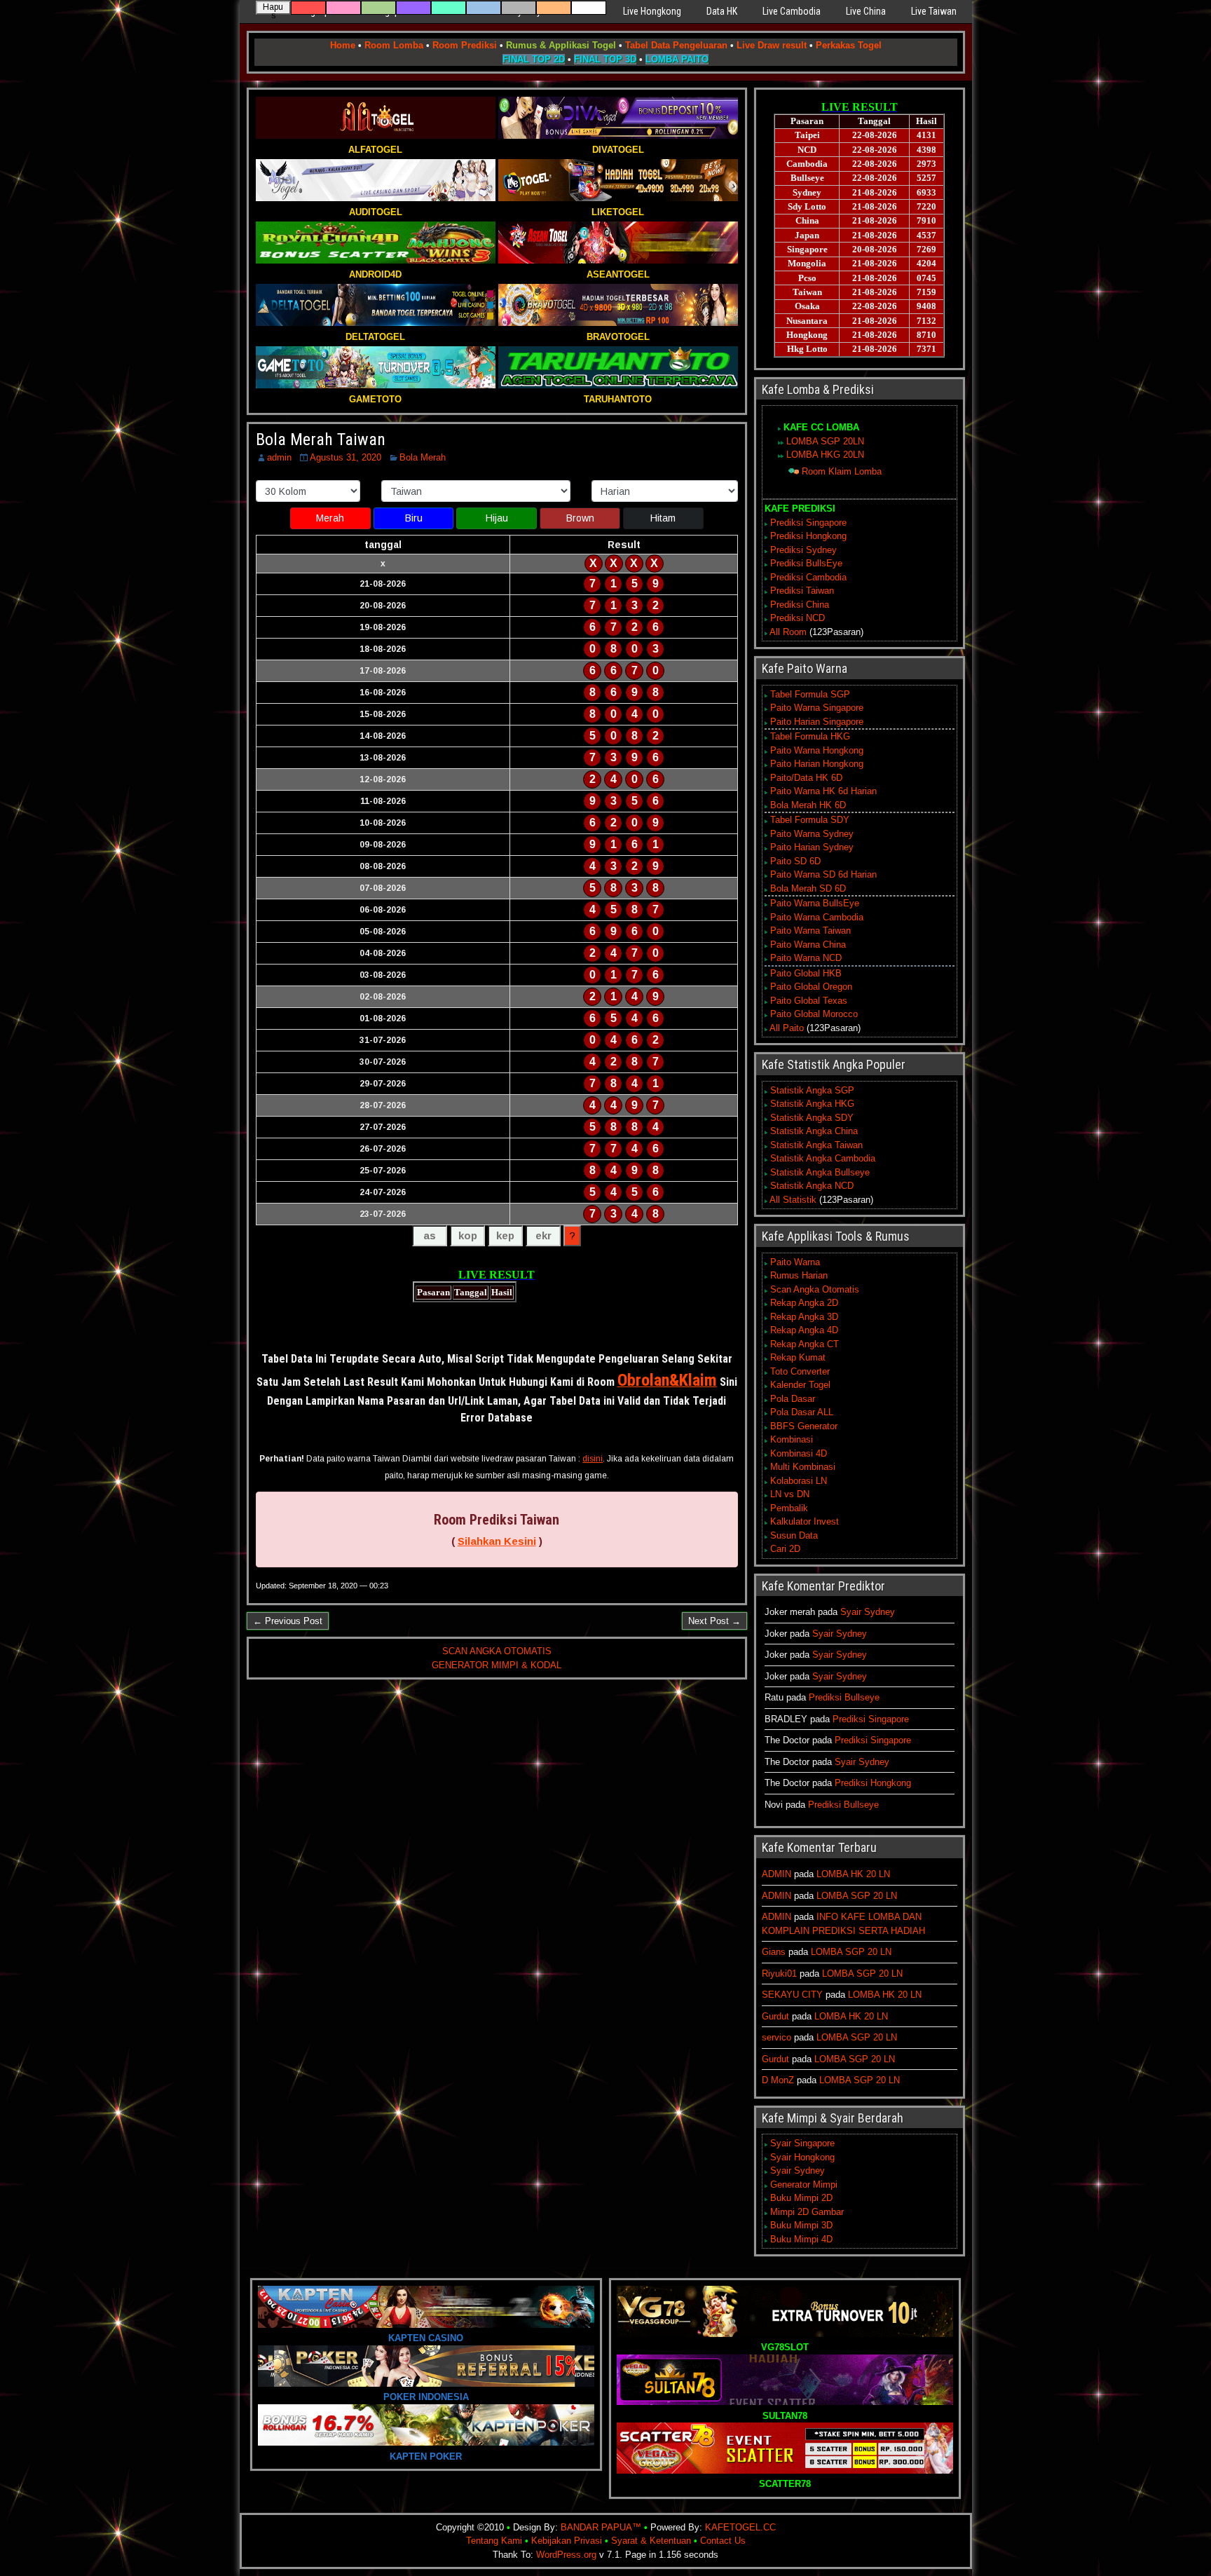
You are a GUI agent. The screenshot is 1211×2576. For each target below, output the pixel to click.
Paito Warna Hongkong (817, 750)
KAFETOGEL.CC (740, 2527)
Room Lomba (394, 45)
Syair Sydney (868, 1612)
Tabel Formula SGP (810, 694)
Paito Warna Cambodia (817, 917)
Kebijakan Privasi (567, 2541)
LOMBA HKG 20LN (825, 455)
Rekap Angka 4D (804, 1330)
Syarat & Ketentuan (651, 2541)
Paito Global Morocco (814, 1014)
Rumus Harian (799, 1275)
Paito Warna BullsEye (815, 903)
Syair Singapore (802, 2143)
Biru (414, 518)
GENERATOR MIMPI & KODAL (497, 1665)
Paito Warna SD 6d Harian (823, 874)
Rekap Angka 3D (804, 1317)
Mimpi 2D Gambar (807, 2212)
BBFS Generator (804, 1426)
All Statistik (793, 1200)
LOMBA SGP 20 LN (857, 1896)
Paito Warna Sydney (812, 834)
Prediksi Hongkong (808, 536)
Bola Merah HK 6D (808, 805)
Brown (580, 518)
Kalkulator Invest (805, 1521)
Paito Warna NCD (806, 958)
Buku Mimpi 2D (801, 2198)
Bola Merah (423, 457)
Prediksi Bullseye (844, 1697)
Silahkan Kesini (497, 1541)
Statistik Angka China (814, 1131)
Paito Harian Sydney (812, 847)
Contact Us (723, 2541)
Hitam (663, 518)
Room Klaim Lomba (842, 471)
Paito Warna (795, 1262)
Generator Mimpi (804, 2185)
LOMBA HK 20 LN (853, 1874)
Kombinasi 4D (799, 1453)
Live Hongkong (652, 11)
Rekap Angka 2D (804, 1303)
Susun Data (794, 1535)
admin (279, 457)
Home (343, 45)
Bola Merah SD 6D (808, 888)
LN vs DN (790, 1494)
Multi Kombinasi (803, 1467)
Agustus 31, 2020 (345, 457)
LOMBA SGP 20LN (825, 441)
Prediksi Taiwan (802, 591)
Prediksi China (800, 605)
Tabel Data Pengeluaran (676, 45)
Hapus (273, 8)
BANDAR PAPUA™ (601, 2527)
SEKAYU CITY (792, 1995)
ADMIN (776, 1874)
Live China (866, 11)
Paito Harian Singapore (817, 722)
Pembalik (789, 1508)
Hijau (497, 518)
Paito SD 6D (795, 861)
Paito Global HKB (806, 973)
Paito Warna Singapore (817, 708)
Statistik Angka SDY (812, 1118)
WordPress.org (566, 2555)
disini (593, 1459)
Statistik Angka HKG (812, 1104)
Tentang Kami (494, 2541)
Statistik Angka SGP (812, 1090)
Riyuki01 (779, 1974)
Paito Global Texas (809, 1001)
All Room (788, 632)
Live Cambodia (792, 11)
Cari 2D (785, 1549)
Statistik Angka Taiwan (816, 1145)
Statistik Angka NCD (812, 1186)
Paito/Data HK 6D (806, 778)
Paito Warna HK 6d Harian (823, 791)
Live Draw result (772, 45)
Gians (774, 1952)
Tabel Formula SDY (810, 820)
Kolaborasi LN (799, 1481)
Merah (330, 518)
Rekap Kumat (798, 1357)
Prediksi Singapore (808, 523)
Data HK (722, 11)
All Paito (787, 1028)
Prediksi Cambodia (808, 577)
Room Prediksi (465, 45)
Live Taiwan (934, 11)
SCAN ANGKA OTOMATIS (497, 1651)
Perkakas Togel (849, 45)
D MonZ (778, 2080)
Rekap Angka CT (805, 1344)
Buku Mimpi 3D (801, 2225)
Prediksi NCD (798, 618)
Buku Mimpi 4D (801, 2239)
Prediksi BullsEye (806, 563)
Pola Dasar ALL (802, 1412)
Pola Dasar (793, 1399)
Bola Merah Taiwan (321, 439)
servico (776, 2037)
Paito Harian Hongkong (817, 764)
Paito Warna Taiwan (810, 931)
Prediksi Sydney (803, 550)
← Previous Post (288, 1621)
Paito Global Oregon (811, 987)
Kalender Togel (800, 1385)
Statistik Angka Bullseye (820, 1172)
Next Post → (714, 1621)
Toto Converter (800, 1371)
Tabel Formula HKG (810, 736)
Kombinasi (792, 1439)
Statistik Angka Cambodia (823, 1158)
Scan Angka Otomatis (815, 1289)
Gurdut (775, 2016)
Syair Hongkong (802, 2157)
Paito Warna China (808, 945)
